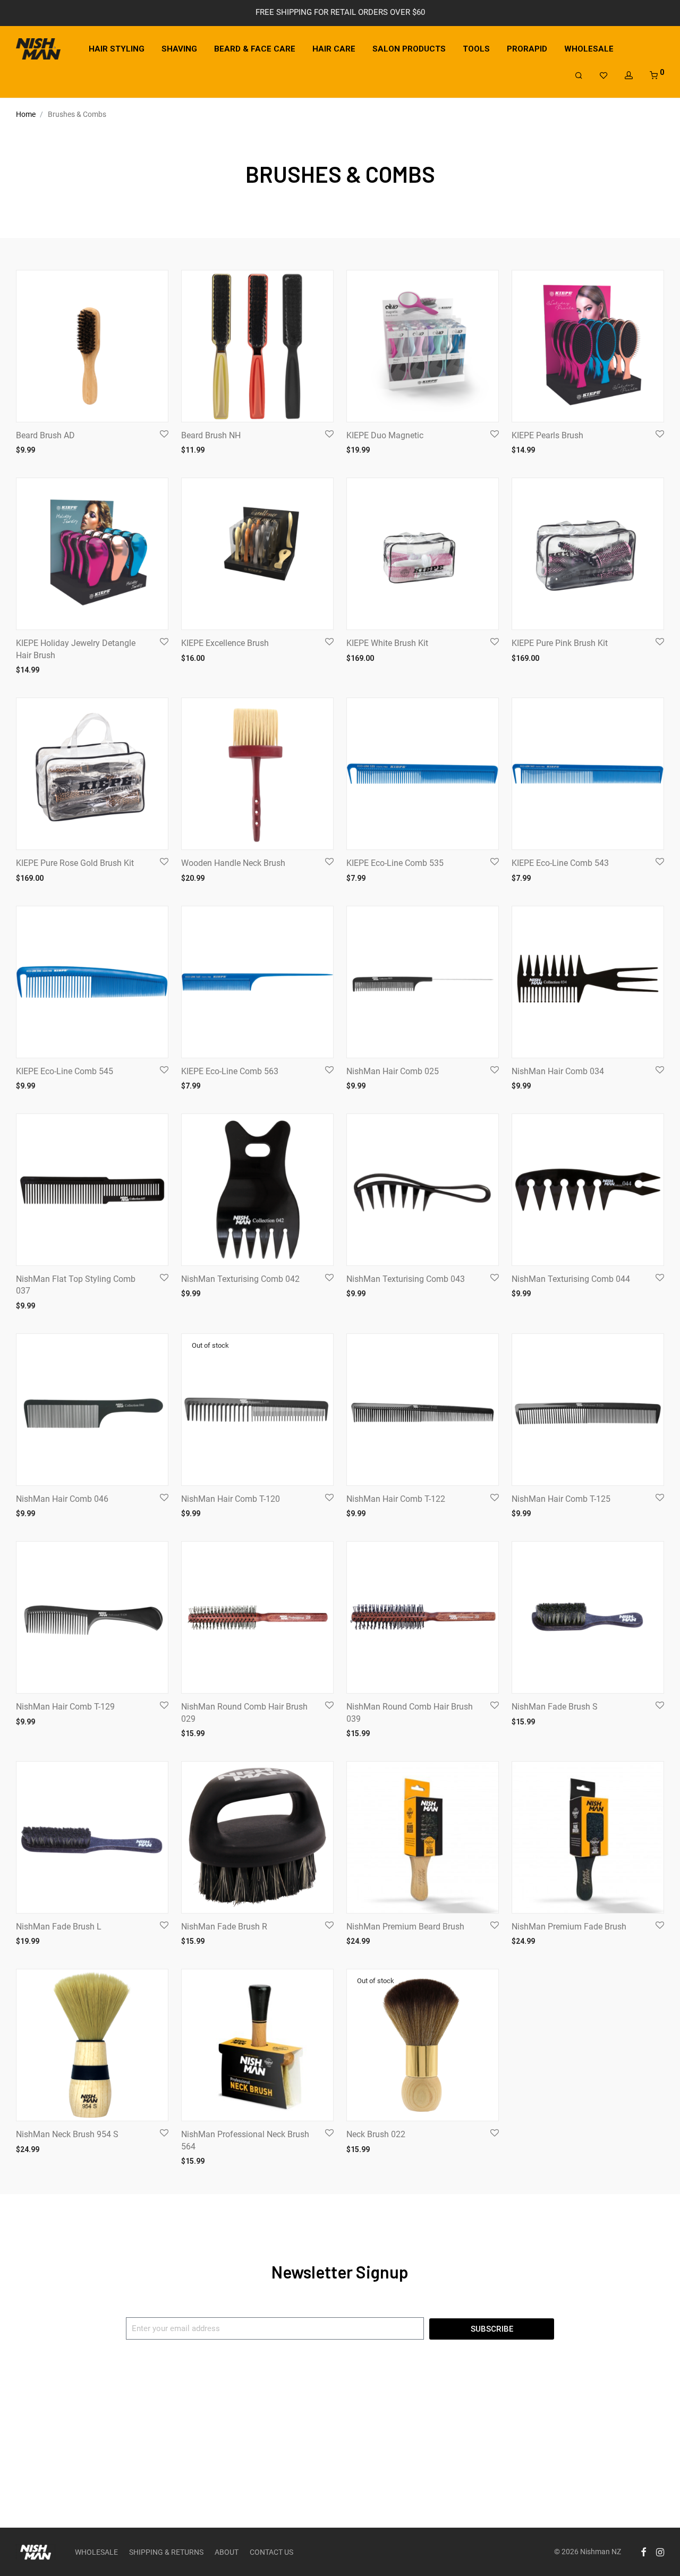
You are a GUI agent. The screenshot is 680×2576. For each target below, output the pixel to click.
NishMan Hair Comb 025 (393, 1071)
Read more (194, 1513)
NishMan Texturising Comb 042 (240, 1279)
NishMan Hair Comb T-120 (231, 1499)
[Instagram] (660, 2552)
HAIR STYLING (117, 49)
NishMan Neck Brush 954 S (67, 2134)
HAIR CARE (334, 49)
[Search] (579, 76)
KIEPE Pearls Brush (547, 435)
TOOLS (476, 49)
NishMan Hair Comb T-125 (561, 1499)
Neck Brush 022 (376, 2134)
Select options (199, 449)
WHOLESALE (589, 49)
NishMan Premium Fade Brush (569, 1927)
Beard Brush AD (45, 435)
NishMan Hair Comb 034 (558, 1071)
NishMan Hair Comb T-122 (396, 1499)
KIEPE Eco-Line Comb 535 (395, 863)
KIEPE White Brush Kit (387, 643)
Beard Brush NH (211, 435)
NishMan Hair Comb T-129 (65, 1707)
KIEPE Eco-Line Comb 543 (560, 863)
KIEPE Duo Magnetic (385, 435)
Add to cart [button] (29, 449)
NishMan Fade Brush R (224, 1927)
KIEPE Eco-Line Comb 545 (65, 1071)
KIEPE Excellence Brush (225, 643)
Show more (71, 449)
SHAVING (179, 49)
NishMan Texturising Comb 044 (571, 1279)
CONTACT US (271, 2552)
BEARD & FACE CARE (255, 49)
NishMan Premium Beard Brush (405, 1927)
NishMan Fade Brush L (59, 1927)
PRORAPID (527, 49)
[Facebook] (643, 2552)
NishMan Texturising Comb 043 (406, 1279)
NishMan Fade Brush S (555, 1707)
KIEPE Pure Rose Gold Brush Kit (75, 863)
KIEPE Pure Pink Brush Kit (560, 643)
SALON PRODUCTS (409, 49)
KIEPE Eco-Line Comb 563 (230, 1071)
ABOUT (227, 2552)
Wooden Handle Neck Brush (233, 863)
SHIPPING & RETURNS (166, 2552)
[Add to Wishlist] (163, 434)
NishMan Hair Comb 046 (62, 1499)
